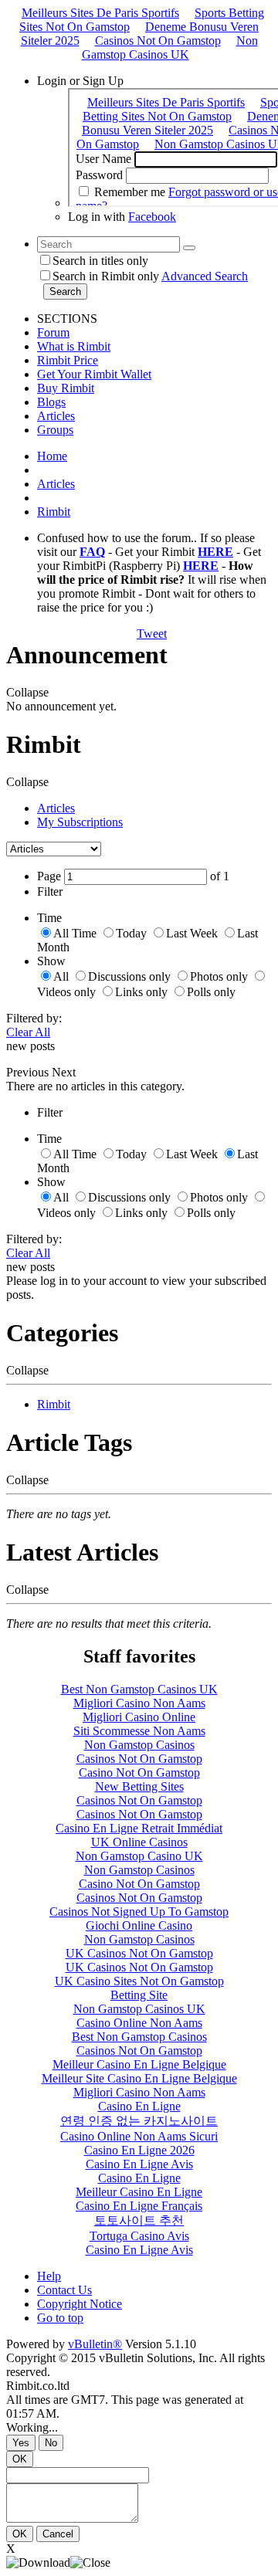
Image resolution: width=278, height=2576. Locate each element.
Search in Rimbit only (106, 276)
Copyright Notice (80, 2304)
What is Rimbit (74, 346)
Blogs (51, 402)
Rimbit (54, 512)
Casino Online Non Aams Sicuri (139, 2136)
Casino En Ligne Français (139, 2206)
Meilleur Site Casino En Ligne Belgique (139, 2078)
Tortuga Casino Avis (139, 2236)
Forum (53, 332)
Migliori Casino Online (139, 1717)
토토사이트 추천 (139, 2220)
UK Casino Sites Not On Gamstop (139, 1981)
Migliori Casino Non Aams (139, 1703)
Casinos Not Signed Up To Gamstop (139, 1912)
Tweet (152, 634)
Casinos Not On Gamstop (158, 41)
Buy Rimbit (66, 388)
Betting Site (139, 1995)
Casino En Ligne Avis (139, 2164)
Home (52, 456)
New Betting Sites (139, 1786)
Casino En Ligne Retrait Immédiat (139, 1828)
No (51, 2443)
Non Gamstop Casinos (139, 1745)
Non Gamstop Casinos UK (170, 47)
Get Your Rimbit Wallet (94, 374)
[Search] (189, 248)
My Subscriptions (80, 822)
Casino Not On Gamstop (139, 1773)
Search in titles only (100, 261)
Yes (21, 2443)
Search (65, 291)
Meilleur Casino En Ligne (139, 2192)
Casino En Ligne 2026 (139, 2150)
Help (49, 2276)
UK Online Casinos (139, 1842)
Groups (55, 430)
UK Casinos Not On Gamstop (139, 1953)
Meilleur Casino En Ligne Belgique (139, 2064)
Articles (56, 416)
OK (20, 2459)
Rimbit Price (68, 360)
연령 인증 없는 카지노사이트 (139, 2121)
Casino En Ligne (139, 2106)
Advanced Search (205, 276)
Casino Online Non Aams (139, 2023)
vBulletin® (95, 2344)
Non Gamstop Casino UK (139, 1856)
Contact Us (64, 2290)
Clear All (28, 1032)
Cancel (58, 2534)
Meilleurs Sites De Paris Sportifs (100, 13)
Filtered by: (34, 1018)
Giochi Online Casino (139, 1925)
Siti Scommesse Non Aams (139, 1731)
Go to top (60, 2318)
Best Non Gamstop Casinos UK (139, 1689)
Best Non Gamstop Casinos (139, 2037)
